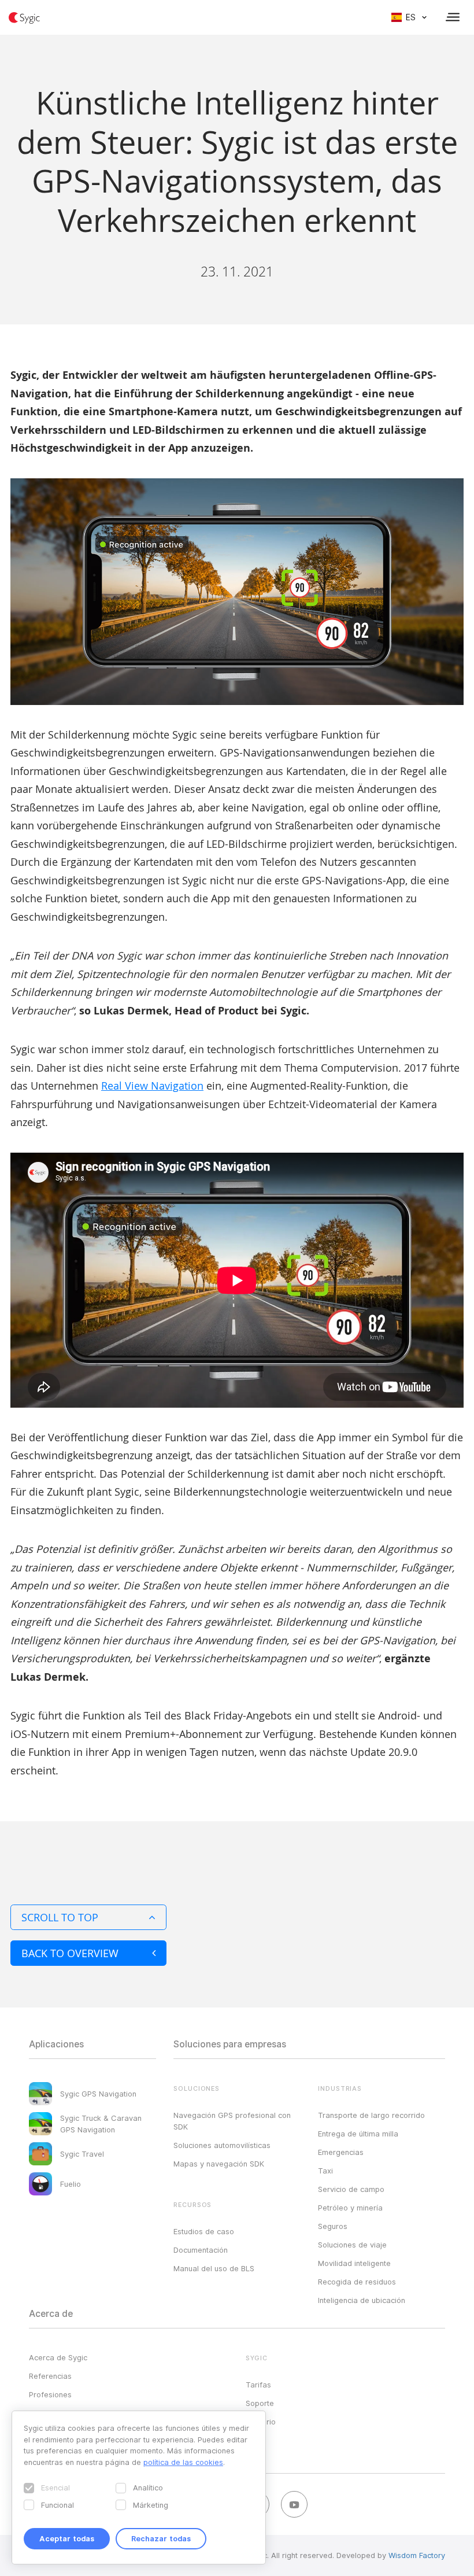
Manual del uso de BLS (214, 2268)
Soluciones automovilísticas (222, 2145)
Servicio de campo (351, 2189)
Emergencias (341, 2152)
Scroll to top (60, 1917)
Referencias (50, 2376)
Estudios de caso (204, 2231)
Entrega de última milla (358, 2134)
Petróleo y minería (350, 2208)
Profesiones (50, 2394)
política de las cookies (183, 2462)
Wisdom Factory (417, 2555)
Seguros (333, 2226)
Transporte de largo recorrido (371, 2115)
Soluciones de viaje (352, 2245)
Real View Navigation (152, 1086)
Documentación (201, 2250)
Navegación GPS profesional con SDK (232, 2121)
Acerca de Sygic (58, 2357)
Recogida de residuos (357, 2282)
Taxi (325, 2171)
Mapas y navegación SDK (219, 2164)
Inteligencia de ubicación (362, 2300)
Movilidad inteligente (354, 2263)
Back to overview (70, 1953)
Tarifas (258, 2385)
